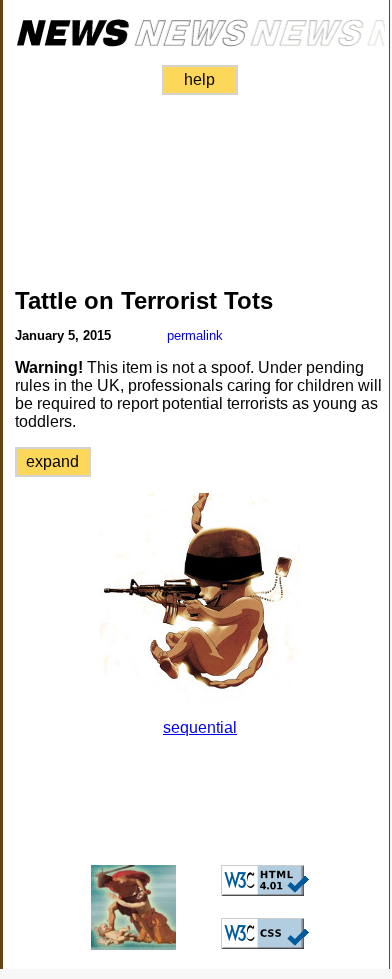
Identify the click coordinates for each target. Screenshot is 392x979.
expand (52, 461)
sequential (200, 727)
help (199, 79)
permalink (195, 335)
